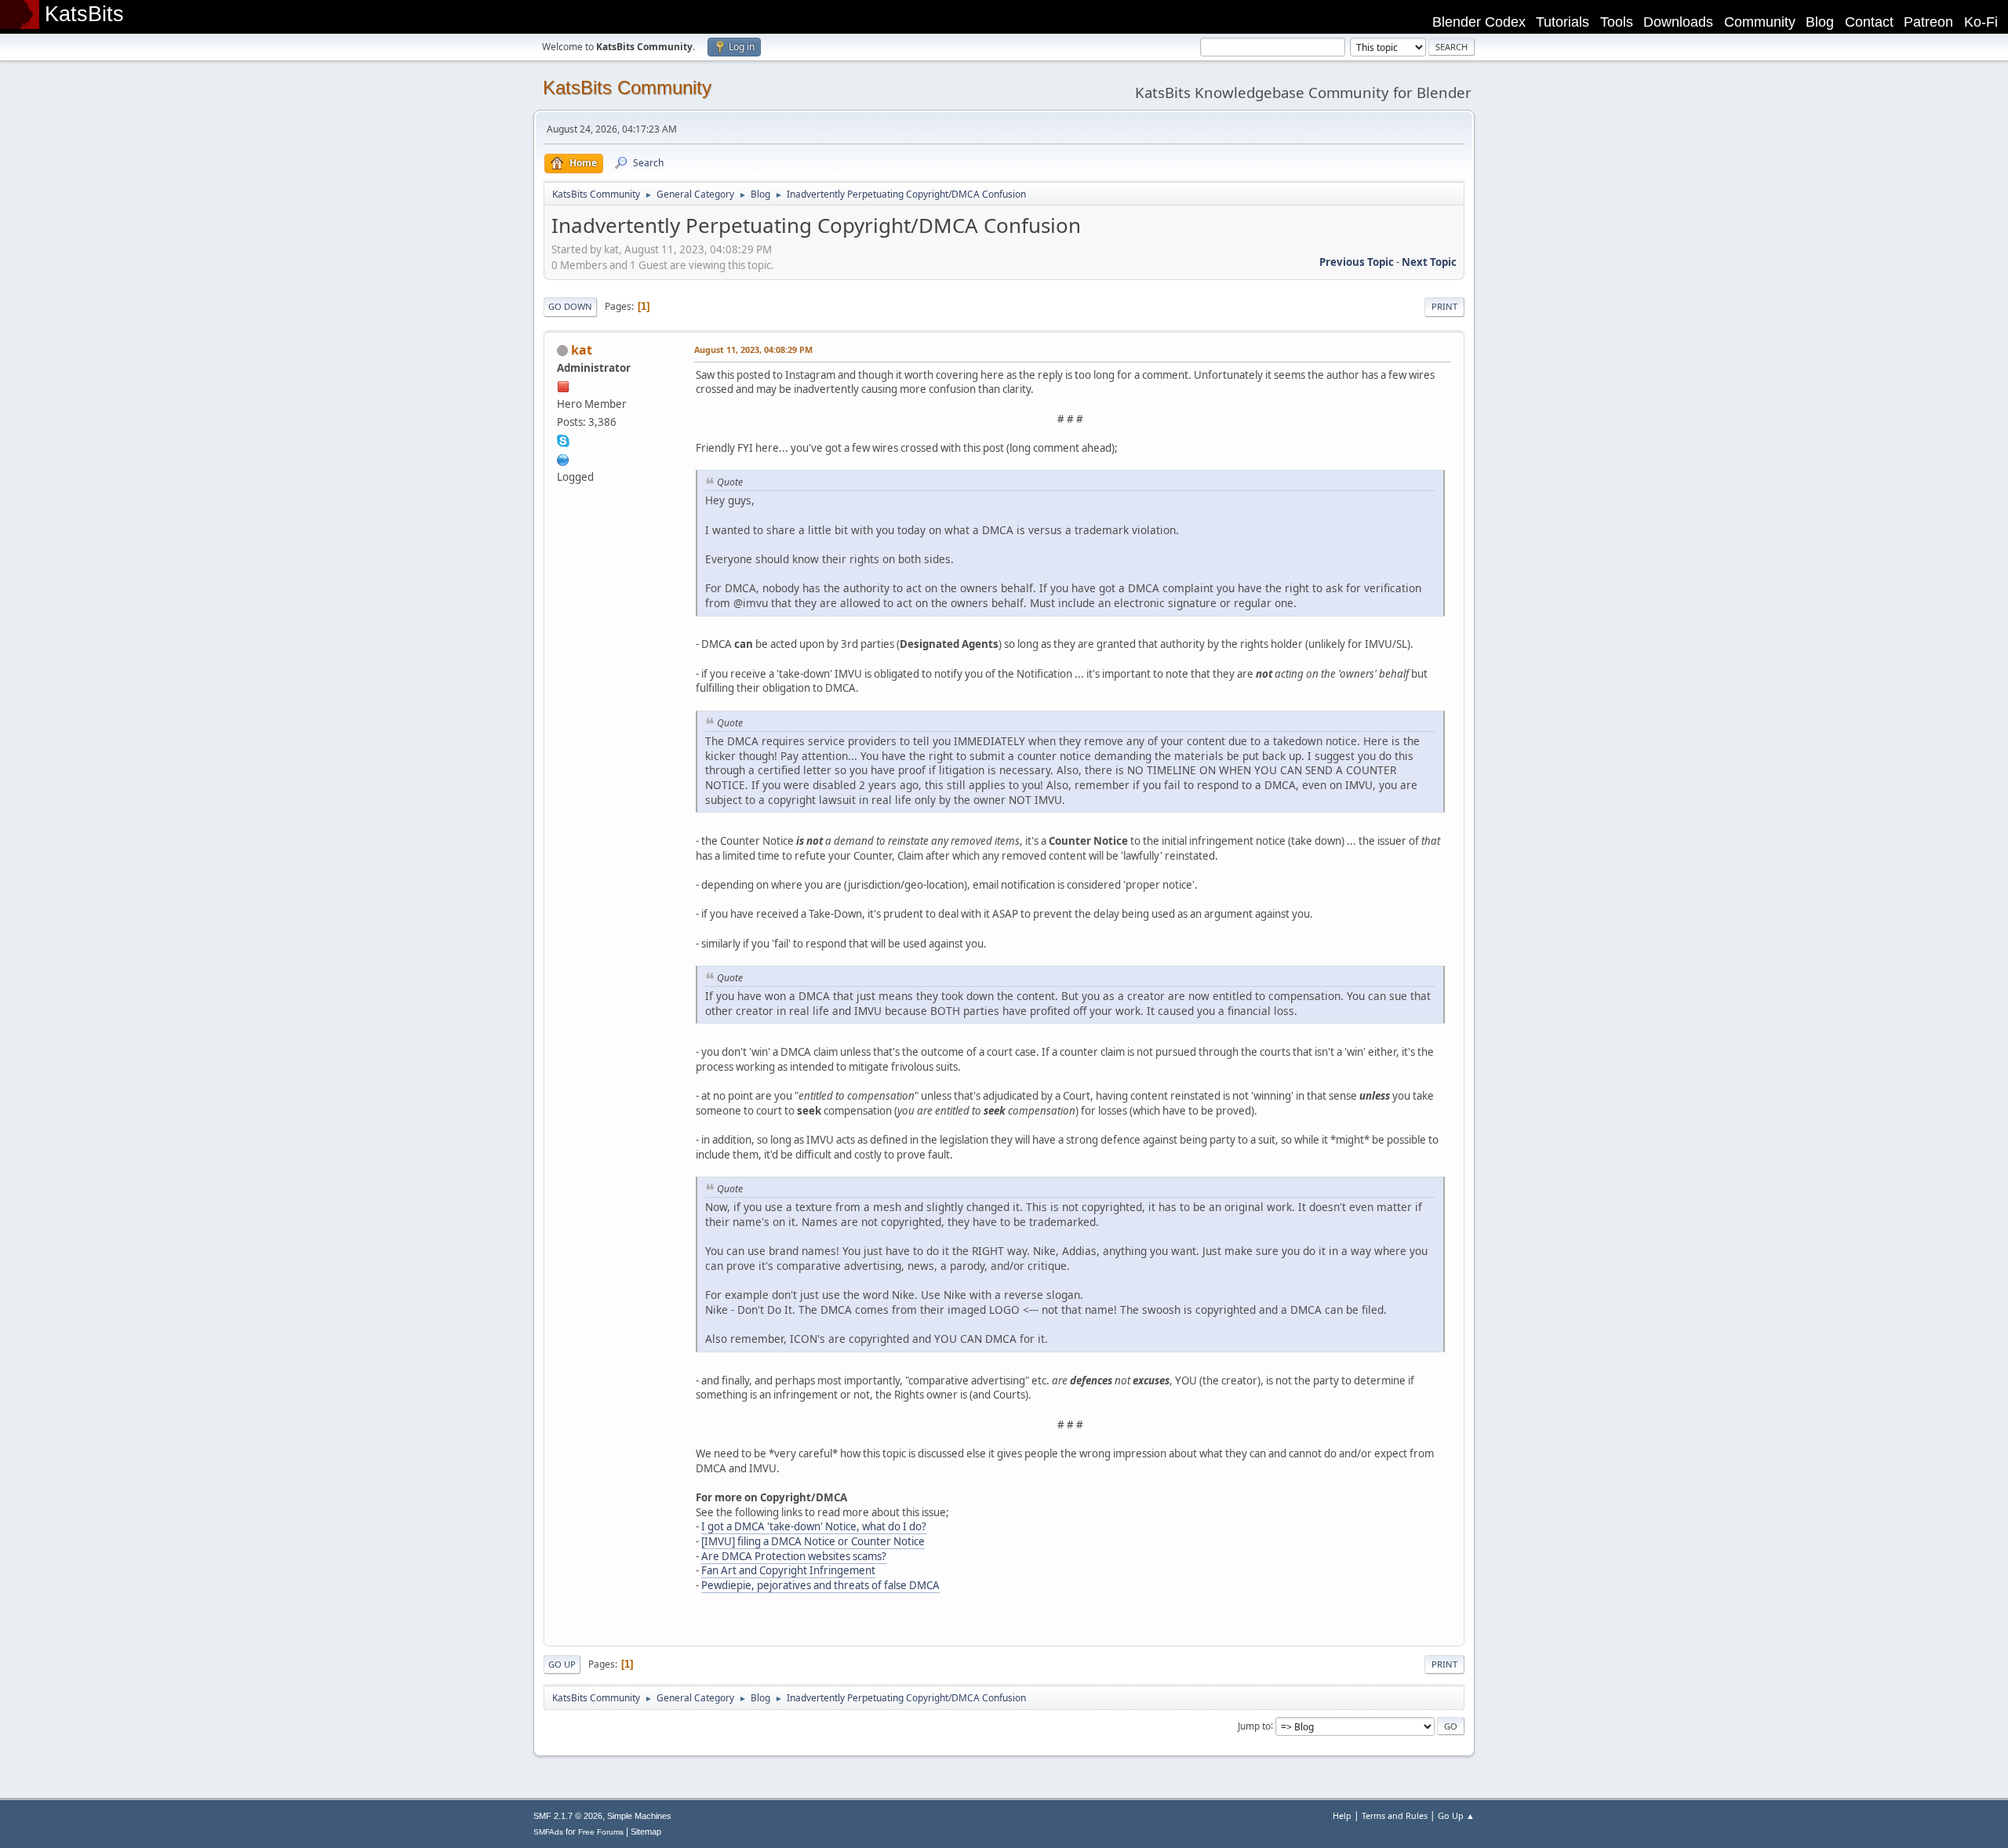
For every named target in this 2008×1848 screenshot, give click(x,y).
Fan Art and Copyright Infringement (788, 1570)
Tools (1617, 22)
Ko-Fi (1981, 22)
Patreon (1928, 22)
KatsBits (84, 14)
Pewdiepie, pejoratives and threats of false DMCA (820, 1585)
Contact (1869, 22)
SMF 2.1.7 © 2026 (568, 1816)
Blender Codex (1479, 22)
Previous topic (1357, 262)
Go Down (570, 306)
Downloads (1678, 22)
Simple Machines (639, 1816)
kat (582, 350)
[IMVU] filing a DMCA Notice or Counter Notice (813, 1541)
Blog (1820, 22)
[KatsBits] (563, 458)
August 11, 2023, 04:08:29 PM (753, 349)
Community (1760, 22)
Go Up (562, 1664)
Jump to (1254, 1725)
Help (1342, 1815)
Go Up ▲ (1456, 1815)
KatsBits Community (627, 87)
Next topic (1429, 262)
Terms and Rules (1395, 1815)
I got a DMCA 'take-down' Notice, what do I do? (814, 1526)
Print (1444, 306)
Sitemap (646, 1832)
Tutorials (1562, 22)
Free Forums (601, 1832)
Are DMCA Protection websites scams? (794, 1556)
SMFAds (548, 1832)
